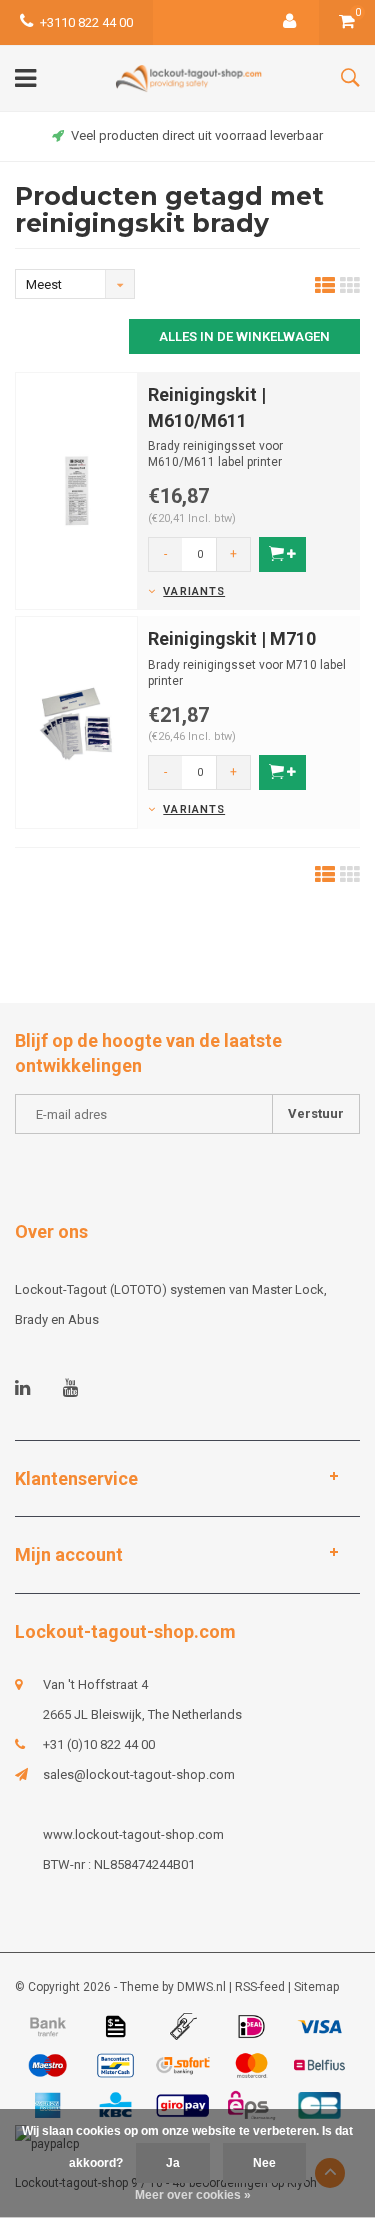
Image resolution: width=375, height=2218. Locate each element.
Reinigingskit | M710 (232, 638)
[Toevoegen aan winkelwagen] (282, 554)
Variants (194, 591)
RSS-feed (260, 1987)
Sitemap (316, 1987)
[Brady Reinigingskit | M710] (76, 721)
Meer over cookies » (193, 2195)
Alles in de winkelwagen (244, 336)
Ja (173, 2163)
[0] (347, 22)
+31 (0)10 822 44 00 (99, 1744)
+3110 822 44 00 (86, 22)
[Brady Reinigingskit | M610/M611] (76, 489)
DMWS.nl (201, 1987)
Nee (264, 2163)
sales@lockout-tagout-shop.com (139, 1774)
